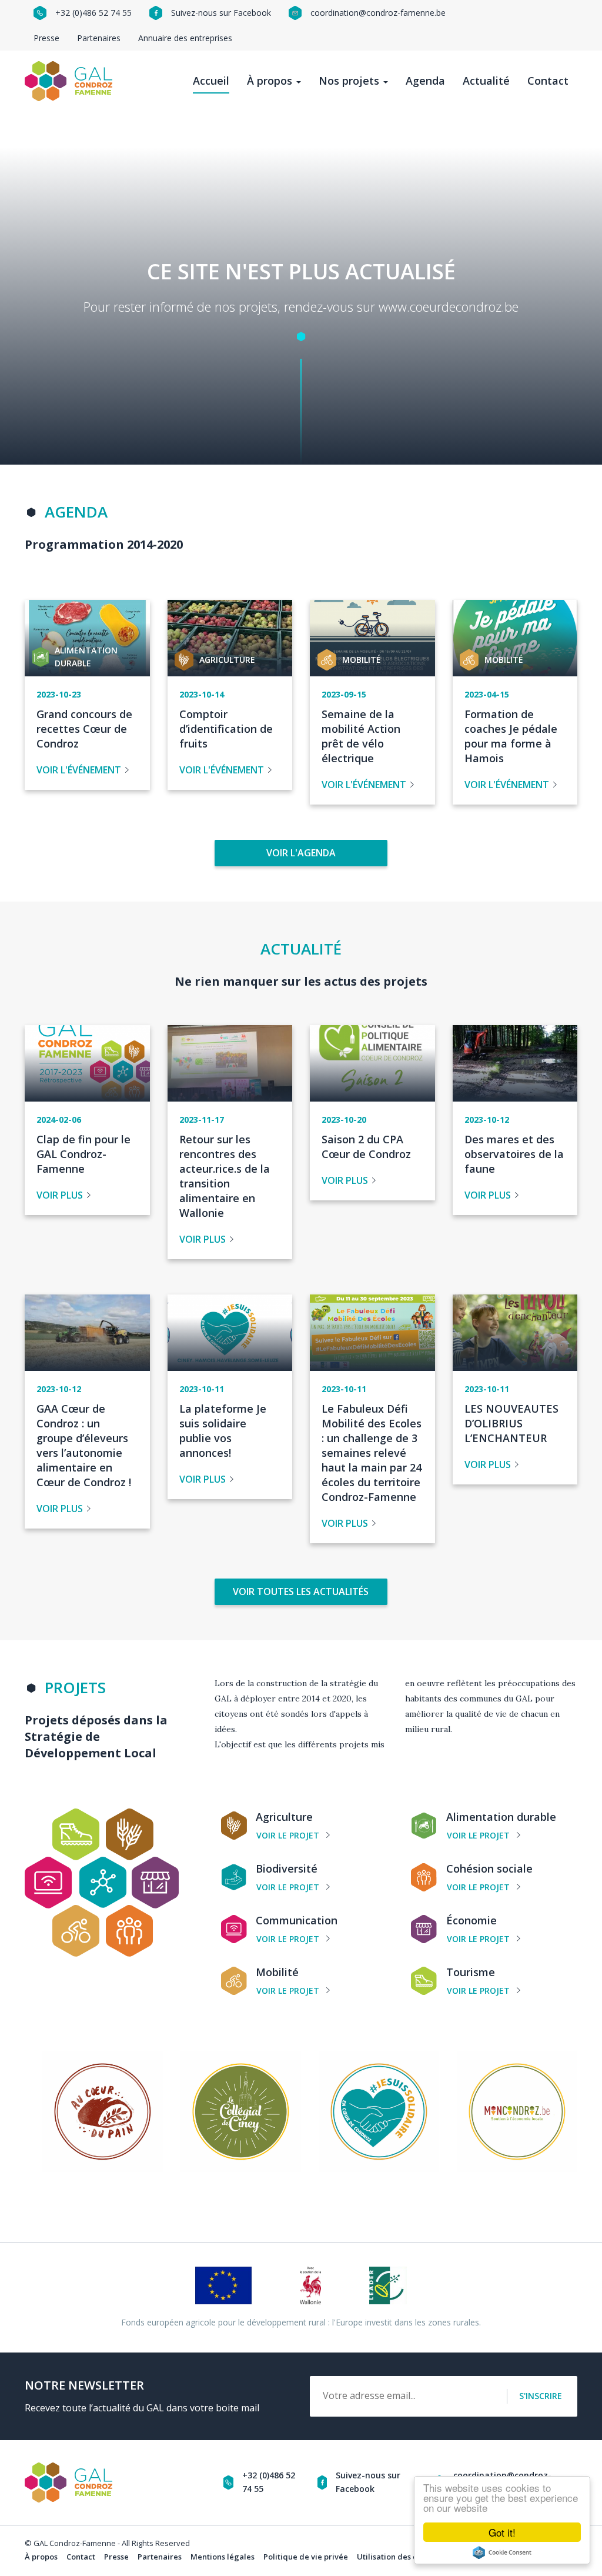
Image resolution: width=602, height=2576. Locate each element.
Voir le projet (288, 1835)
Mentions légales (223, 2557)
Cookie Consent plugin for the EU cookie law (502, 2552)
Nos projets (350, 81)
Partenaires (99, 38)
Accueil (211, 81)
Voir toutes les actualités (301, 1591)
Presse (46, 38)
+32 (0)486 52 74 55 (93, 13)
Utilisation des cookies (399, 2557)
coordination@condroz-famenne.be (378, 13)
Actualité (486, 81)
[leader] (388, 2284)
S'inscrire (541, 2396)
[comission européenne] (223, 2284)
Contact (548, 81)
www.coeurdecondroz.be (449, 307)
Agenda (425, 81)
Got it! (502, 2532)
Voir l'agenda (301, 853)
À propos (271, 81)
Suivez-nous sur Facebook (221, 13)
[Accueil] (73, 81)
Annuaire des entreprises (185, 38)
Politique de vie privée (306, 2557)
